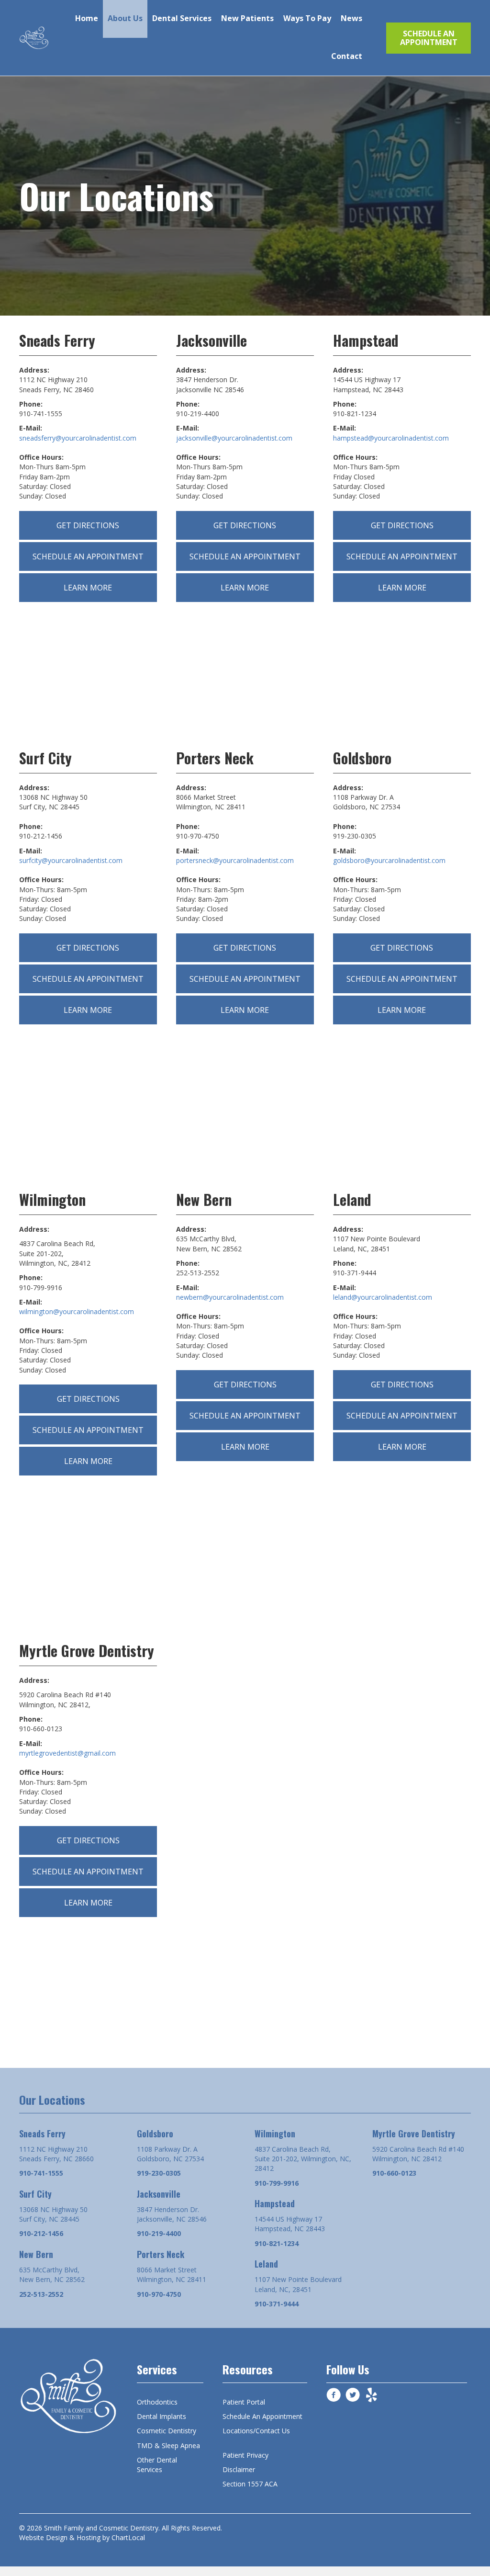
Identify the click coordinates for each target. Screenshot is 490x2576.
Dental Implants (161, 2416)
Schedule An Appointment (262, 2416)
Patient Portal (244, 2402)
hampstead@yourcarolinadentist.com (391, 438)
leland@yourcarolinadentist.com (383, 1297)
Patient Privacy (245, 2455)
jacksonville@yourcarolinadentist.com (234, 438)
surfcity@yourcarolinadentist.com (71, 860)
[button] (429, 38)
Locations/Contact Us (256, 2431)
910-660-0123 (394, 2173)
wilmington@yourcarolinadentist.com (77, 1311)
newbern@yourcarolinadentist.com (230, 1297)
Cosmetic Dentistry (167, 2431)
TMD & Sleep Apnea (168, 2445)
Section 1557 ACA (250, 2484)
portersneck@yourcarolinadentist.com (235, 860)
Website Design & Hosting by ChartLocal (82, 2537)
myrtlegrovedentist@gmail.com (67, 1753)
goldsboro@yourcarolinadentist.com (389, 860)
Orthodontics (157, 2402)
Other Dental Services (157, 2465)
